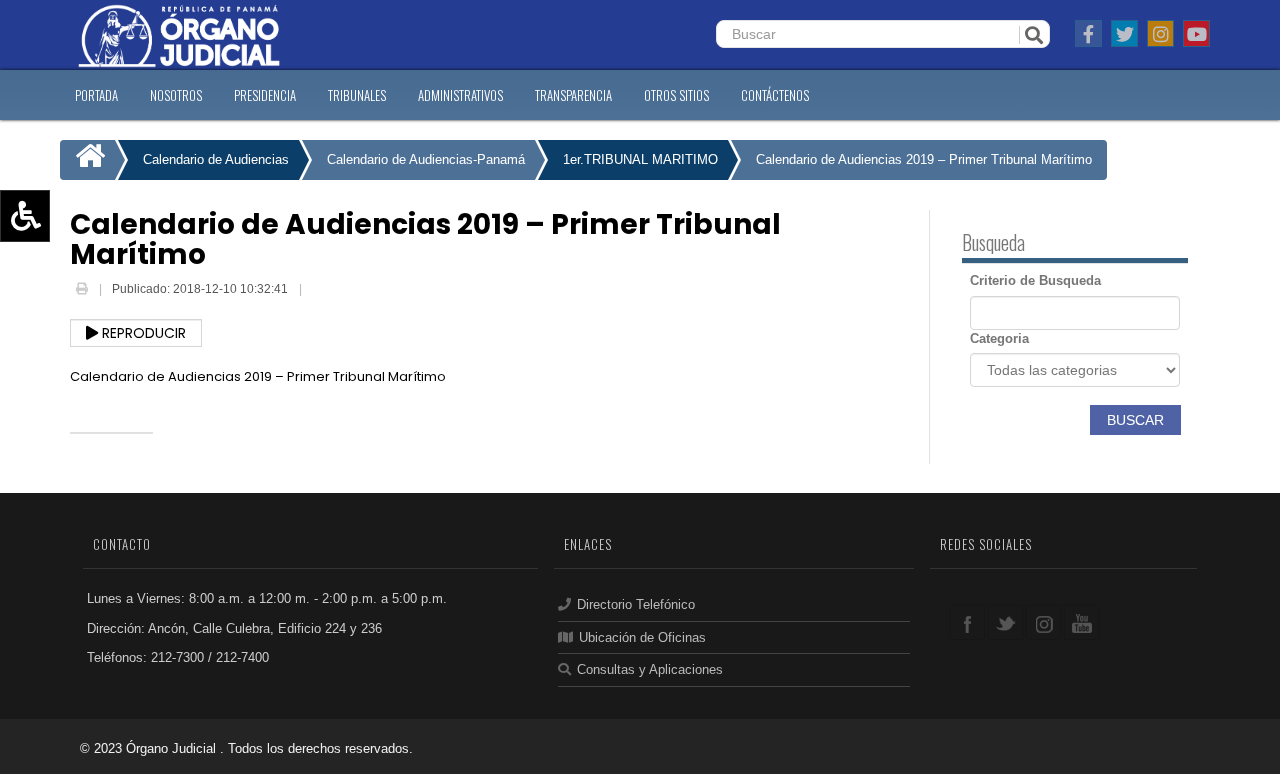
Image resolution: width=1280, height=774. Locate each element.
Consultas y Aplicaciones (650, 669)
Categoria (999, 338)
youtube (1081, 622)
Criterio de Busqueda (1035, 280)
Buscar (1135, 420)
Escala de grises (73, 361)
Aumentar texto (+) (80, 245)
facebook (967, 622)
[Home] (87, 160)
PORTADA (96, 95)
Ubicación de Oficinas (642, 637)
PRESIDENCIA (265, 95)
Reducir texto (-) (72, 274)
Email (320, 291)
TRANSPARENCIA (573, 95)
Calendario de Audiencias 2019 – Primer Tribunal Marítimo (924, 159)
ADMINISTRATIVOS (460, 95)
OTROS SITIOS (676, 95)
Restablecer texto (76, 303)
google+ (1043, 622)
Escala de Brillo (69, 332)
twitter (1005, 622)
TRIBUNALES (357, 95)
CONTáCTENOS (775, 95)
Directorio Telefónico (636, 604)
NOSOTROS (176, 95)
